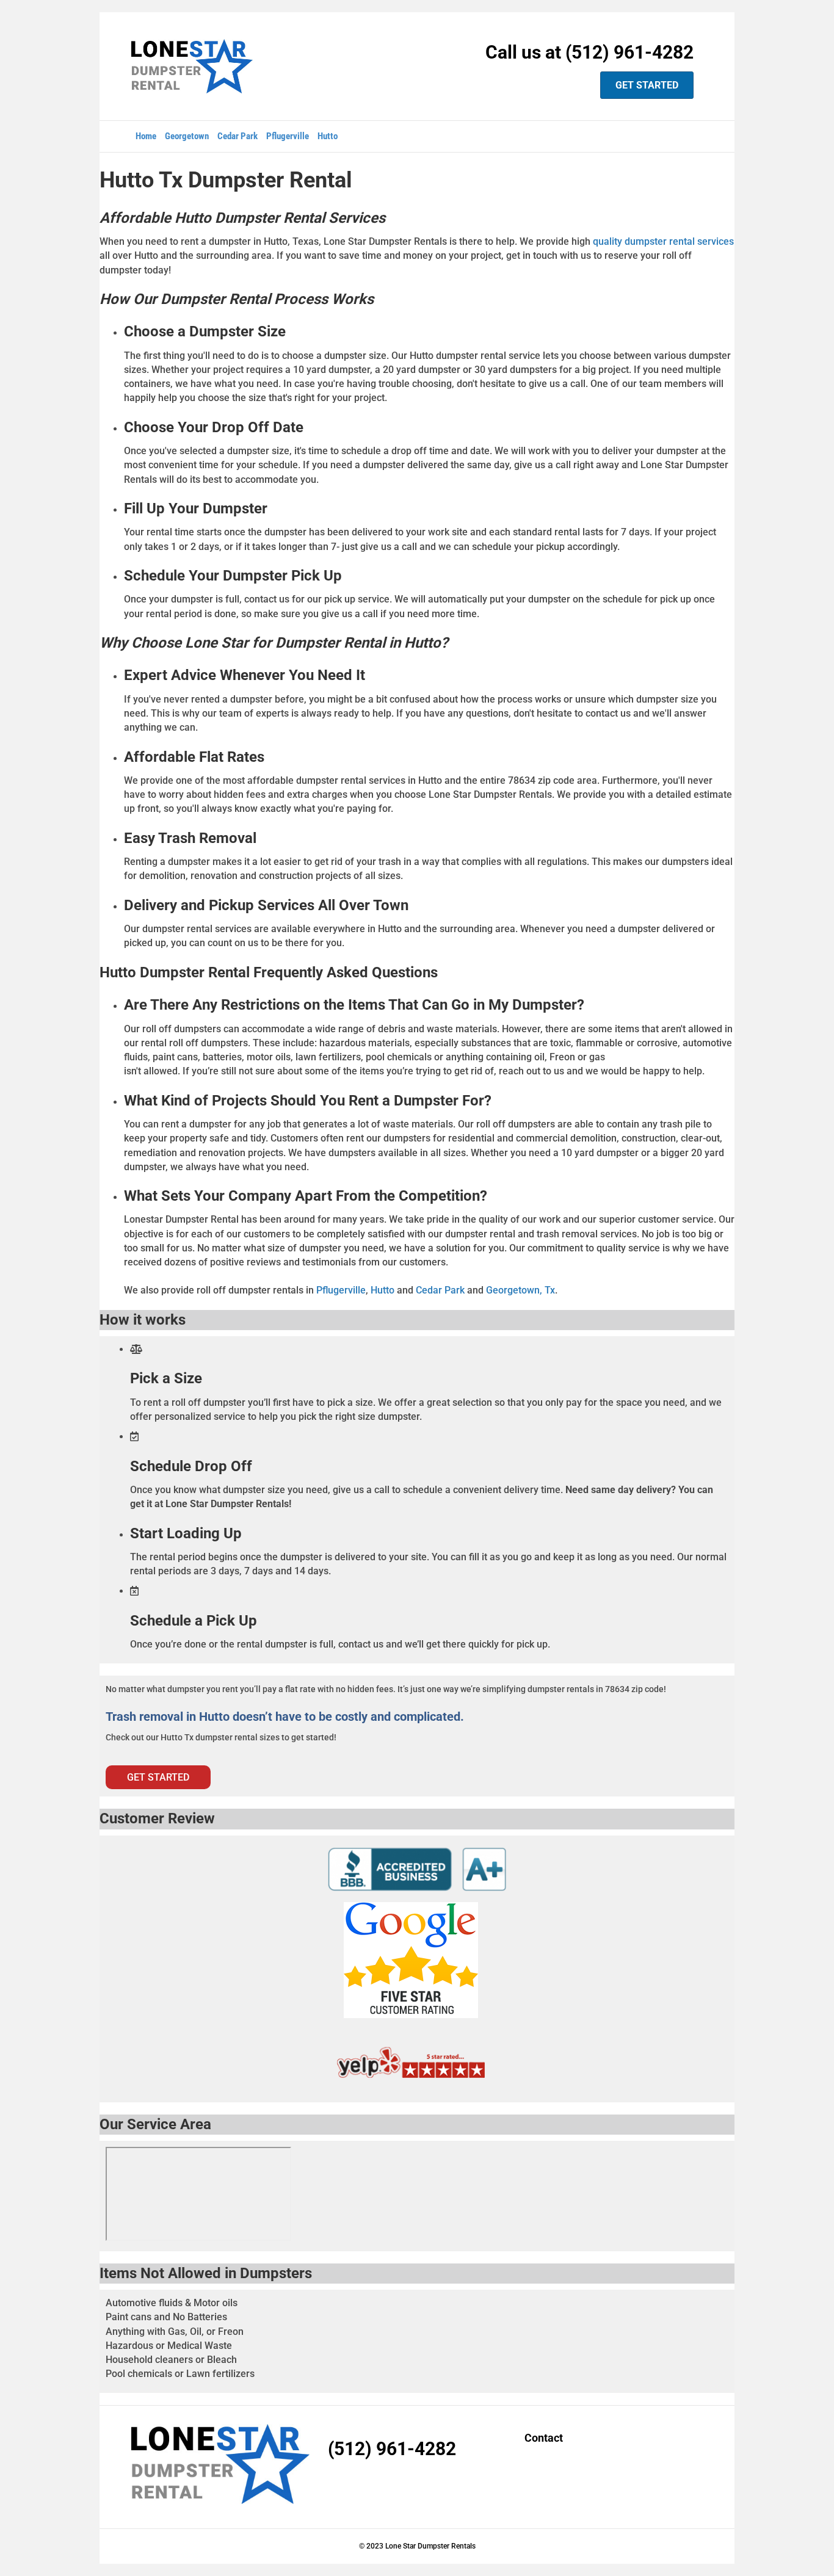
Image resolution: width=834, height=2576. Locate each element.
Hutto (328, 136)
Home (146, 136)
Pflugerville (288, 136)
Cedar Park (238, 136)
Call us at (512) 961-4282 (589, 52)
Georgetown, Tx (520, 1290)
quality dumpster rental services (663, 241)
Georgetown (187, 136)
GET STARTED (647, 85)
